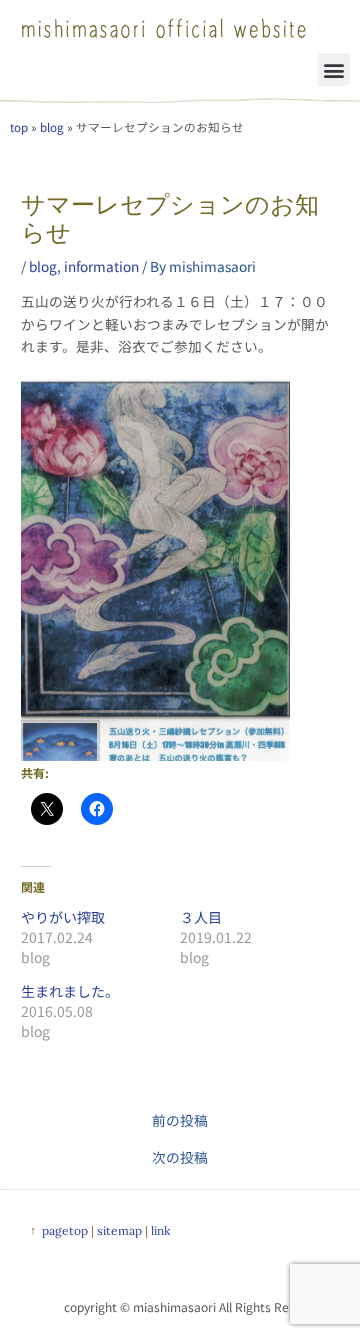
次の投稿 (180, 1158)
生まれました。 (70, 991)
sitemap (119, 1230)
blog (52, 127)
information (101, 266)
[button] (333, 69)
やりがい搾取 (63, 917)
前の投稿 (180, 1121)
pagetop (65, 1230)
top (19, 127)
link (160, 1230)
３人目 (201, 917)
